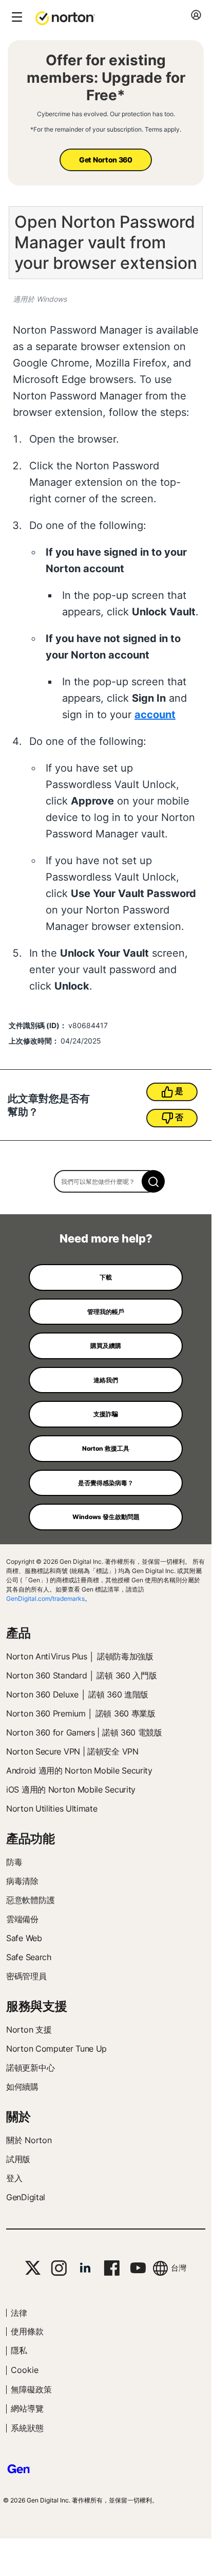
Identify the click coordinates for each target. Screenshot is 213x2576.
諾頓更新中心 (30, 2068)
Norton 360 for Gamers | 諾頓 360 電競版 (84, 1732)
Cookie (25, 2370)
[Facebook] (112, 2268)
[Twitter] (33, 2268)
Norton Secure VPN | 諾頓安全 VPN (72, 1751)
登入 (14, 2178)
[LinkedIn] (85, 2268)
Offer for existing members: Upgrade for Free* (106, 78)
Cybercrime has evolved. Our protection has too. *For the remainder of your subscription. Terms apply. (106, 122)
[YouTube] (138, 2268)
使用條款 (27, 2331)
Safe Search (29, 1957)
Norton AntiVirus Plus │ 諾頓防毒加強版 (80, 1656)
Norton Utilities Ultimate (52, 1808)
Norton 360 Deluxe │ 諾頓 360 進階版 (77, 1694)
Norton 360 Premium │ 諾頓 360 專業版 (81, 1713)
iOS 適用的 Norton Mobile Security (71, 1789)
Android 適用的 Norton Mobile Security (79, 1770)
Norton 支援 (29, 2030)
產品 (18, 1633)
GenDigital (26, 2197)
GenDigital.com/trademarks (45, 1598)
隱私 (19, 2350)
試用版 (18, 2159)
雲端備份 (22, 1919)
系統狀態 (27, 2428)
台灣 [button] (179, 2268)
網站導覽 (27, 2408)
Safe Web (24, 1938)
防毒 (14, 1862)
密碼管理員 (26, 1976)
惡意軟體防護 (30, 1900)
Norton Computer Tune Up (56, 2049)
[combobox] (106, 1181)
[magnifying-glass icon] (153, 1181)
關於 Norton (29, 2140)
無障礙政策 (31, 2389)
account (155, 715)
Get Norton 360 (106, 160)
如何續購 (22, 2087)
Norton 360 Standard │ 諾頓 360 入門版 (81, 1675)
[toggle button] (16, 18)
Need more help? (106, 1238)
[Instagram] (59, 2268)
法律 (19, 2313)
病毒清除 (22, 1881)
